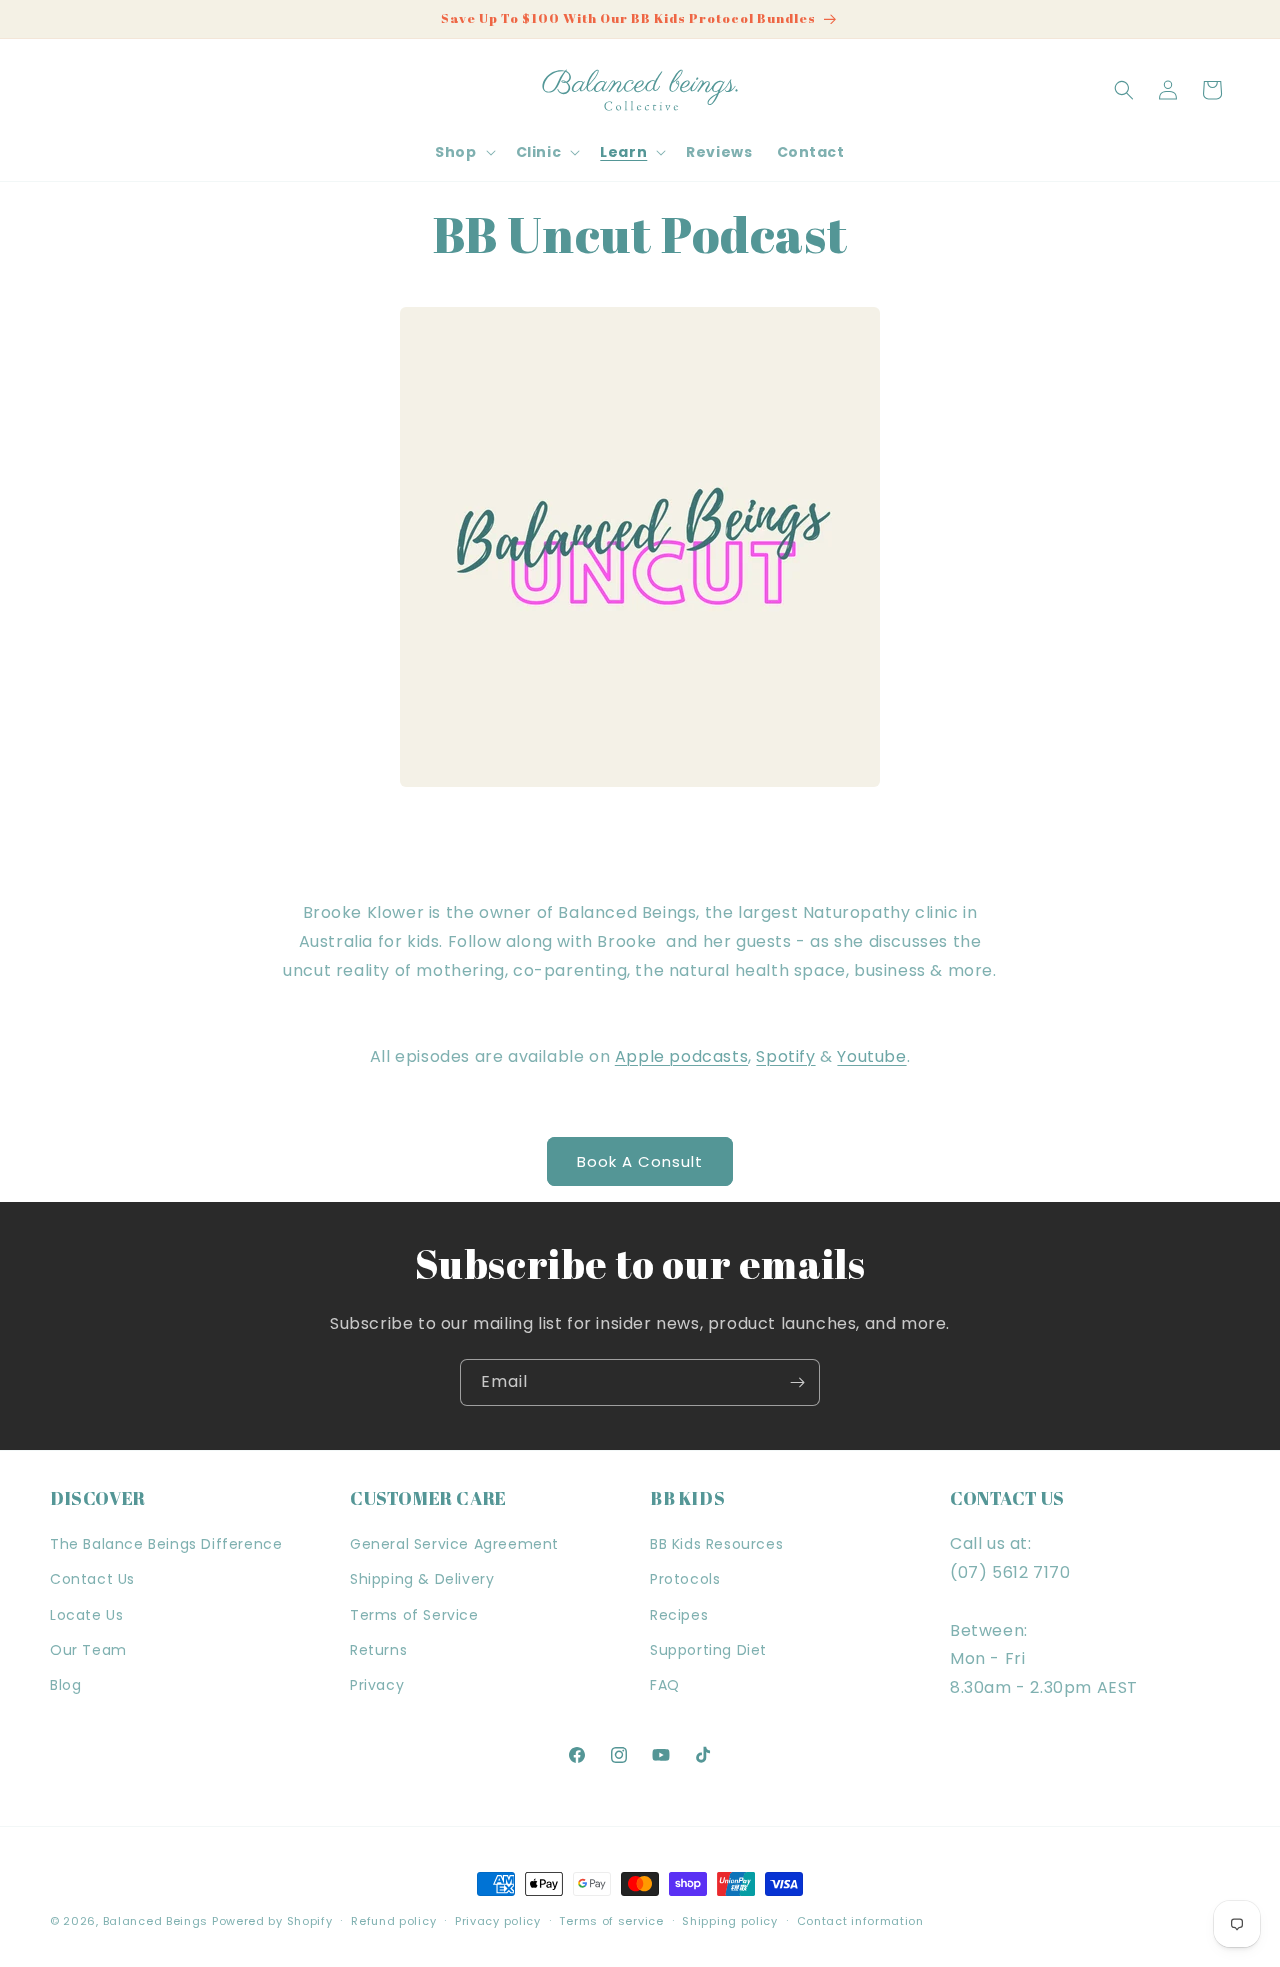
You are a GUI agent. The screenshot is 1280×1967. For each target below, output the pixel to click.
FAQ (665, 1685)
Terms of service (611, 1920)
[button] (463, 152)
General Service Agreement (454, 1545)
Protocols (685, 1580)
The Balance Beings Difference (166, 1545)
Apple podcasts (681, 1056)
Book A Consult (640, 1161)
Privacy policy (498, 1920)
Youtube (871, 1056)
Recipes (679, 1615)
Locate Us (86, 1615)
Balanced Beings (156, 1921)
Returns (378, 1650)
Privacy (377, 1685)
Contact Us (92, 1580)
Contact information (860, 1920)
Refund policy (393, 1920)
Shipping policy (730, 1920)
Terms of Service (414, 1615)
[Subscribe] (797, 1382)
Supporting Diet (708, 1650)
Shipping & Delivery (422, 1580)
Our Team (88, 1650)
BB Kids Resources (716, 1545)
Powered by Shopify (272, 1921)
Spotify (785, 1056)
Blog (65, 1685)
